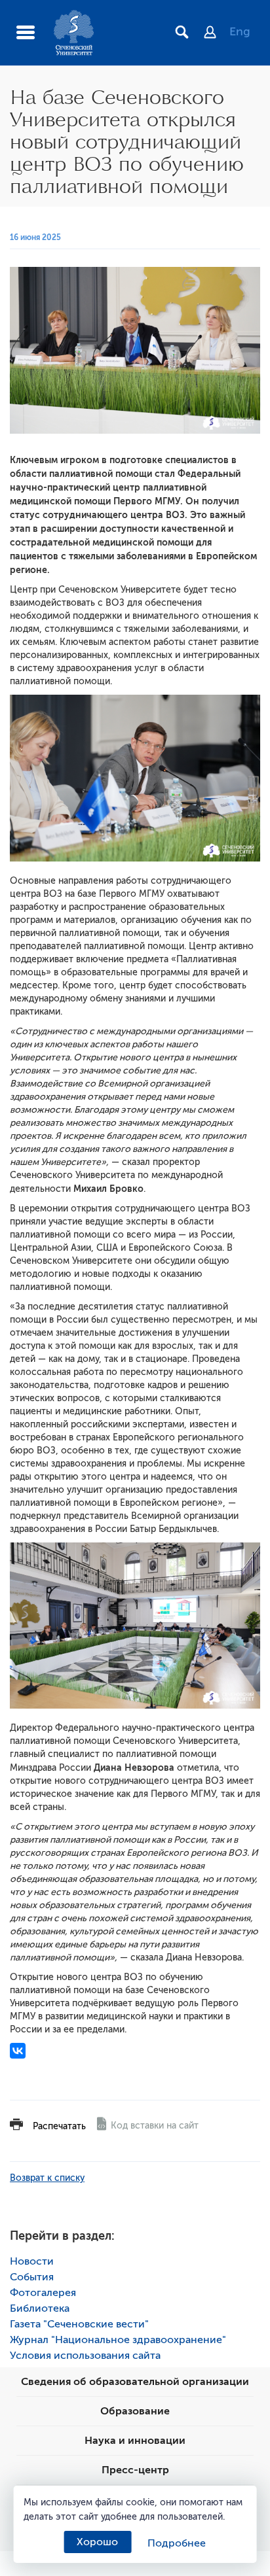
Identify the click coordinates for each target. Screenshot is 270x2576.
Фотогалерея (43, 2293)
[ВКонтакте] (18, 2051)
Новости (32, 2261)
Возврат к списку (47, 2178)
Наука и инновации (135, 2441)
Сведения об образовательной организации (135, 2382)
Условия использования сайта (85, 2356)
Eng (240, 31)
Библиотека (40, 2308)
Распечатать (59, 2126)
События (32, 2277)
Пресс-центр (135, 2470)
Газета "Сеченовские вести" (79, 2324)
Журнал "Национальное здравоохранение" (118, 2340)
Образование (135, 2411)
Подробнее (177, 2543)
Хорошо (97, 2542)
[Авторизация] (217, 33)
